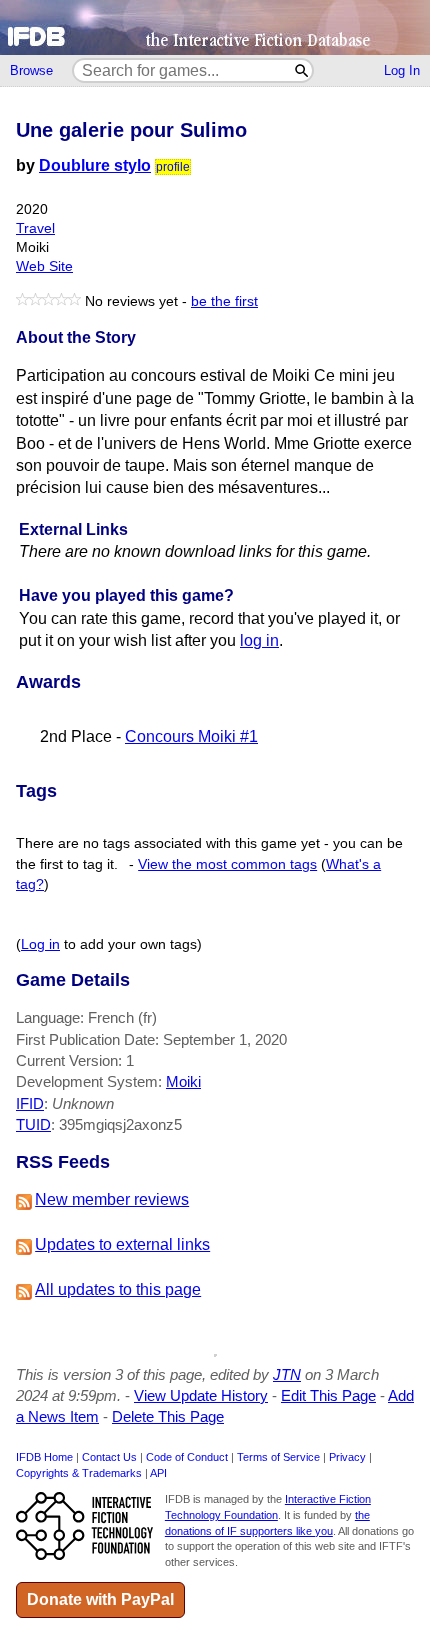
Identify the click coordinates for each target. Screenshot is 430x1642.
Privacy (347, 1457)
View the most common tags (227, 864)
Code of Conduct (187, 1457)
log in (259, 640)
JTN (287, 1374)
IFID (30, 1103)
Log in (40, 944)
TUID (33, 1124)
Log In (402, 70)
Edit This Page (328, 1395)
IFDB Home (44, 1457)
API (158, 1473)
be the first (224, 301)
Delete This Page (168, 1416)
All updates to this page (118, 1289)
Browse (31, 70)
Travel (35, 228)
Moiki (183, 1081)
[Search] (302, 70)
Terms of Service (278, 1457)
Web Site (44, 266)
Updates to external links (122, 1244)
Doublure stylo (95, 165)
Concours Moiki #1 (191, 736)
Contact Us (109, 1457)
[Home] (215, 27)
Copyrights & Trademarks (79, 1473)
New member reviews (112, 1199)
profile (173, 167)
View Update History (201, 1395)
